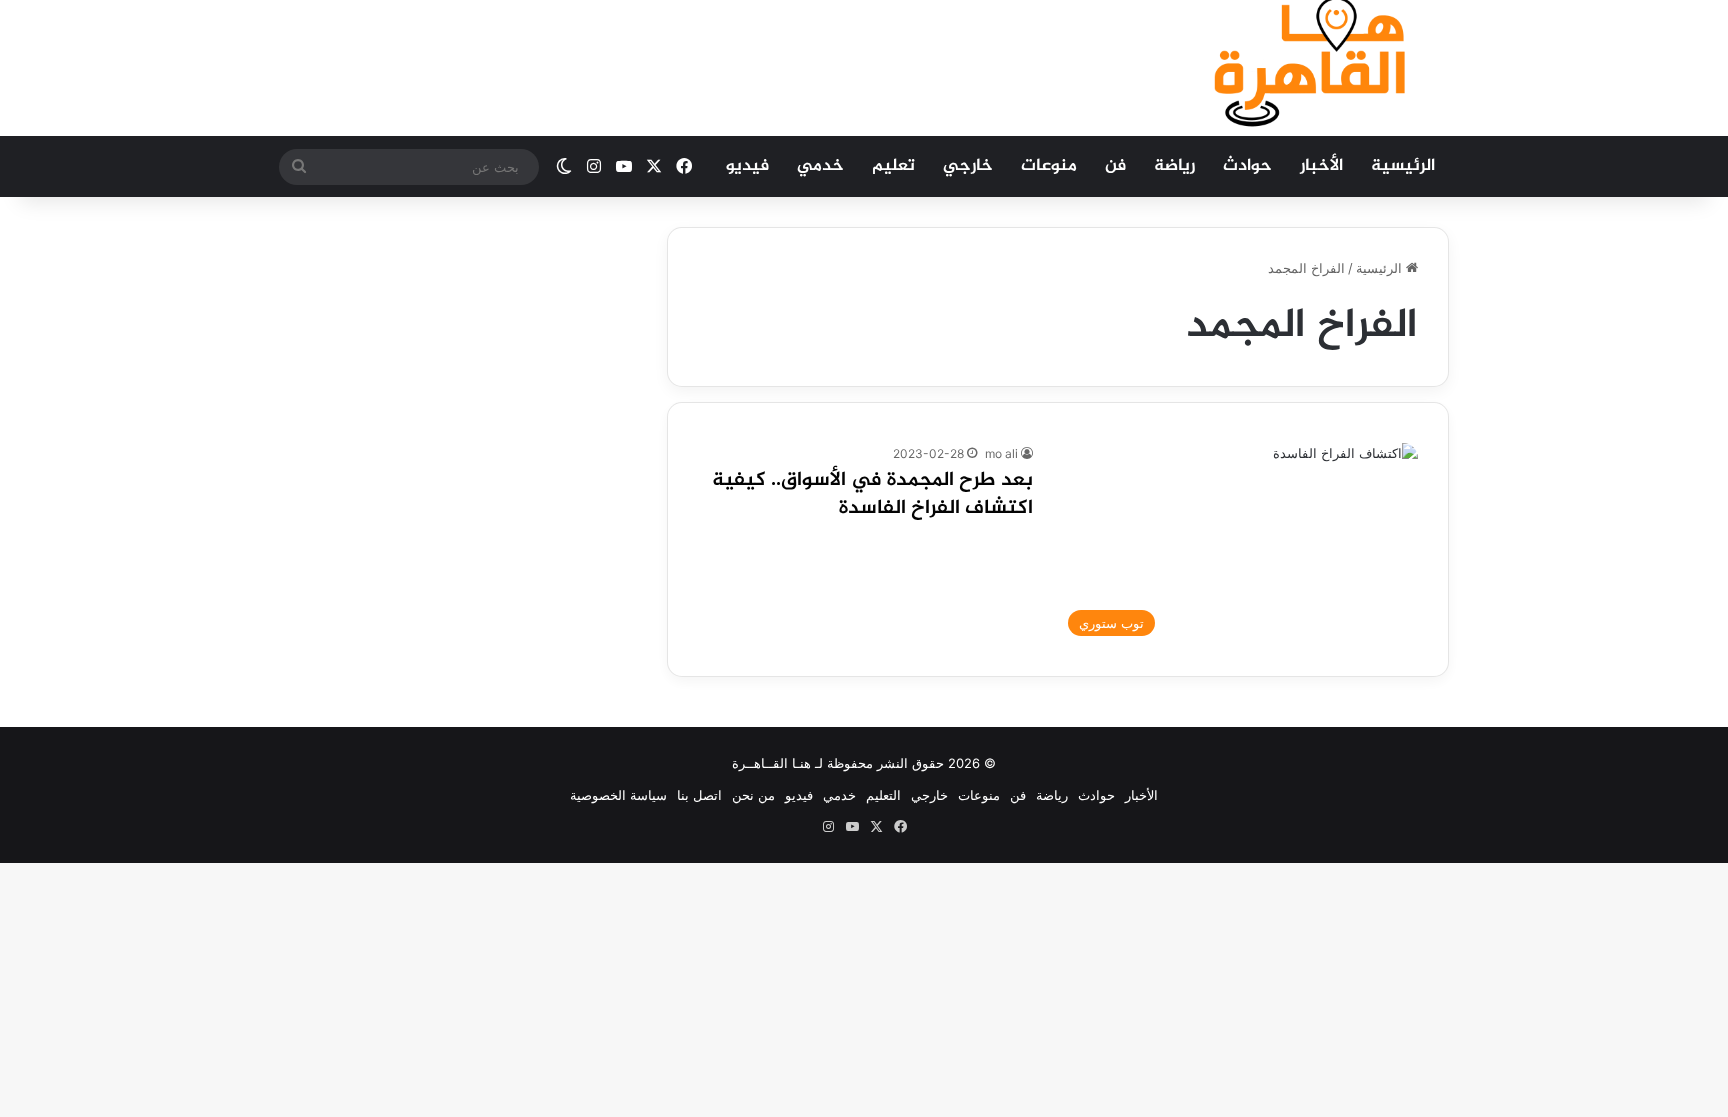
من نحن (753, 795)
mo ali (1001, 453)
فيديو (747, 166)
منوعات (1049, 166)
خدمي (820, 166)
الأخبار (1321, 166)
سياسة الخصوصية (618, 795)
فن (1115, 166)
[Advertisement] (664, 65)
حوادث (1247, 166)
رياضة (1174, 166)
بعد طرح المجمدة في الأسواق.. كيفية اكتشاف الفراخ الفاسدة (872, 494)
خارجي (968, 166)
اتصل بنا (699, 795)
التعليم (883, 795)
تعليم (893, 166)
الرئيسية (1403, 166)
